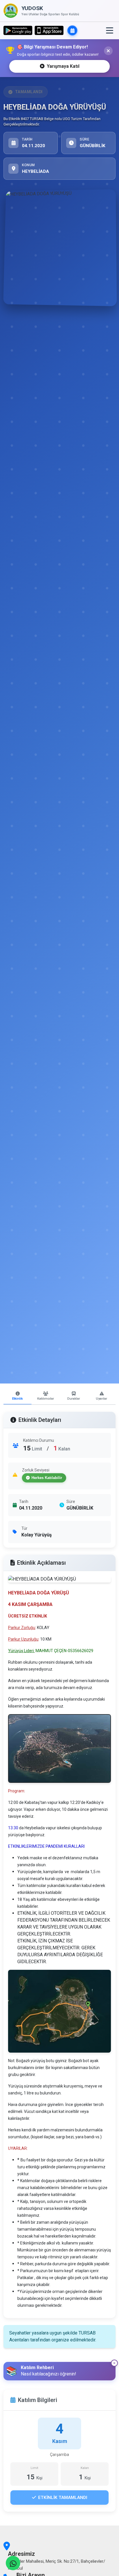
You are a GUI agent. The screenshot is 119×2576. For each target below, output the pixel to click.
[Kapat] (108, 51)
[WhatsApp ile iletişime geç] (13, 2563)
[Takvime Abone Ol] (72, 30)
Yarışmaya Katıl (63, 66)
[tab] (17, 1396)
